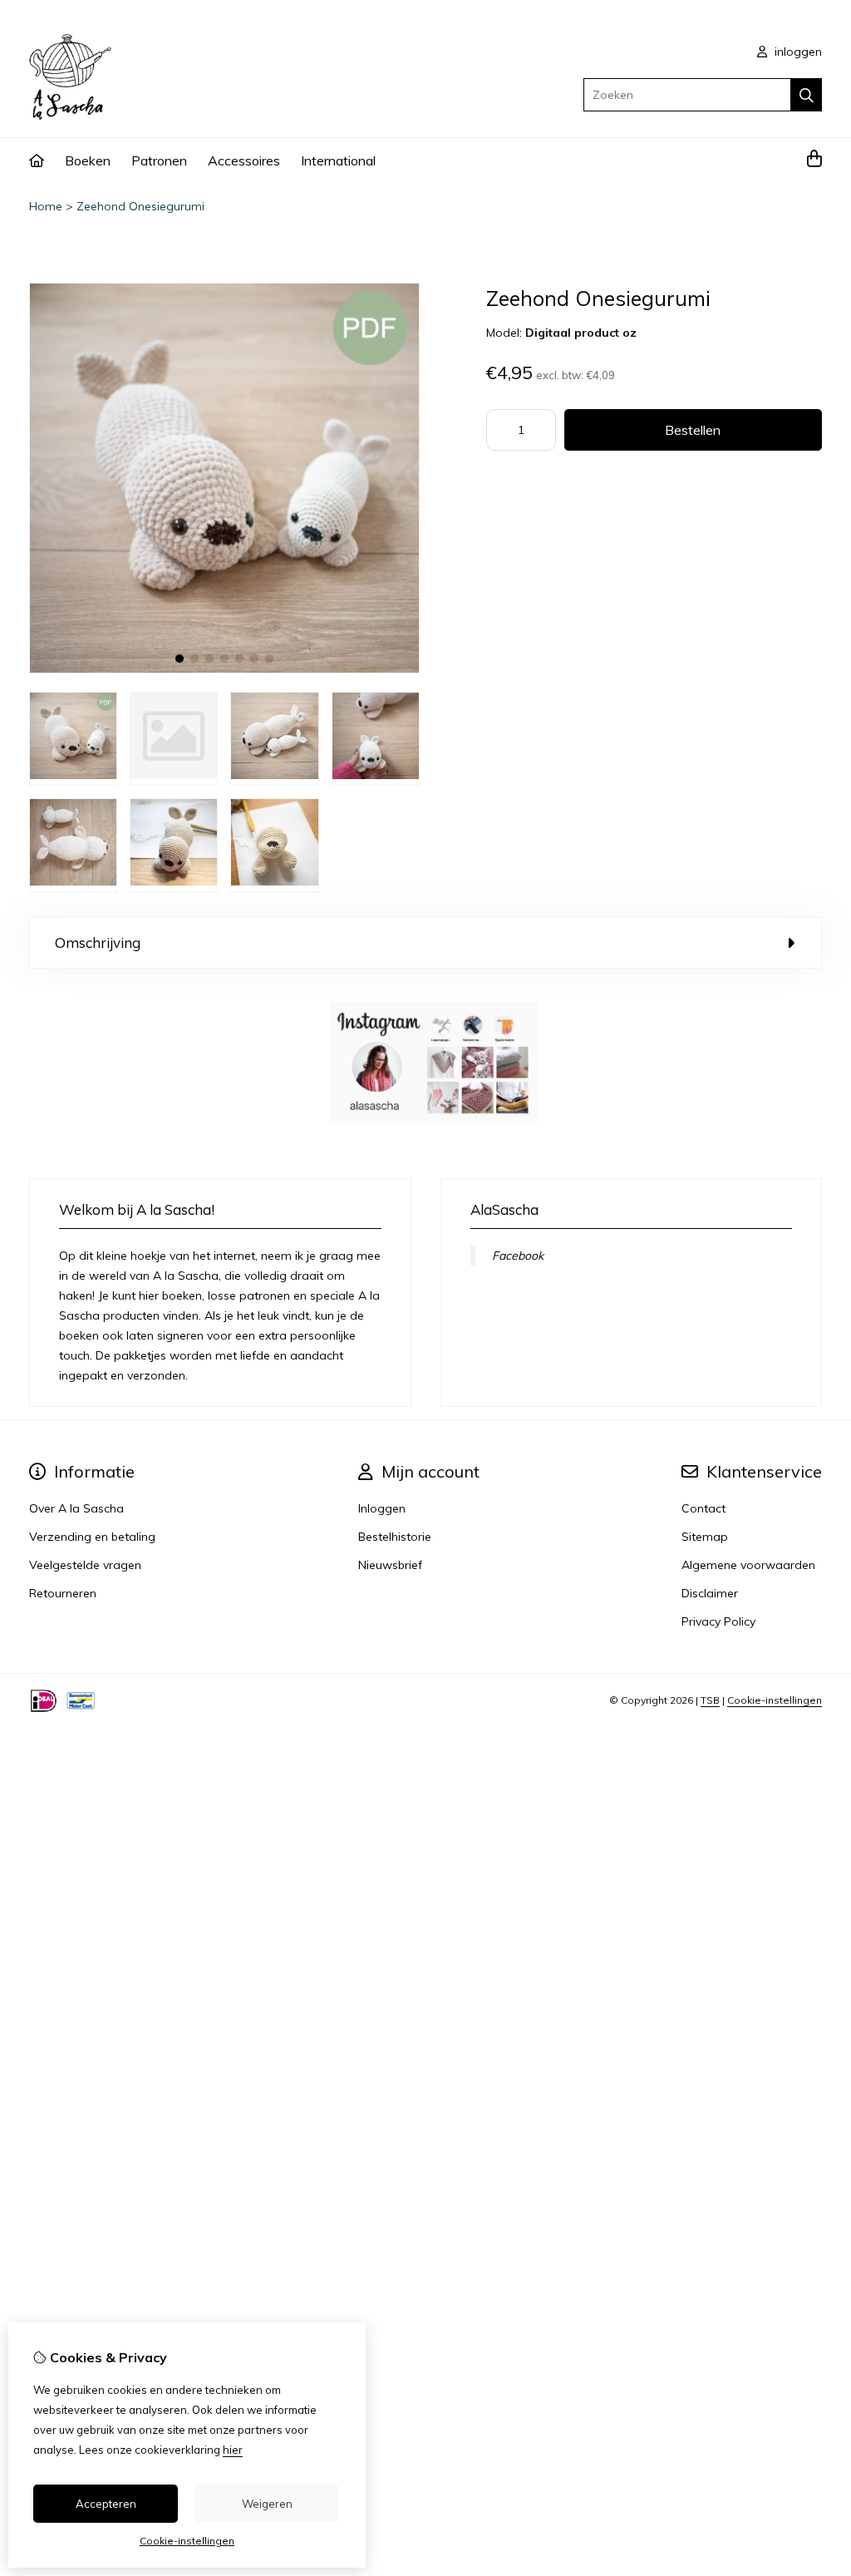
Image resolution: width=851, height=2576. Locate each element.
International (338, 160)
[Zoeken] (807, 95)
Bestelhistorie (395, 1537)
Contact (703, 1508)
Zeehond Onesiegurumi (140, 206)
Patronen (159, 160)
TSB (710, 1700)
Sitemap (705, 1537)
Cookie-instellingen (775, 1700)
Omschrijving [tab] (98, 943)
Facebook (518, 1256)
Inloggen (382, 1508)
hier (233, 2450)
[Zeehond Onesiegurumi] (224, 669)
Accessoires (244, 160)
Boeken (88, 160)
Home (46, 206)
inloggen (797, 52)
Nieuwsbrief (390, 1565)
